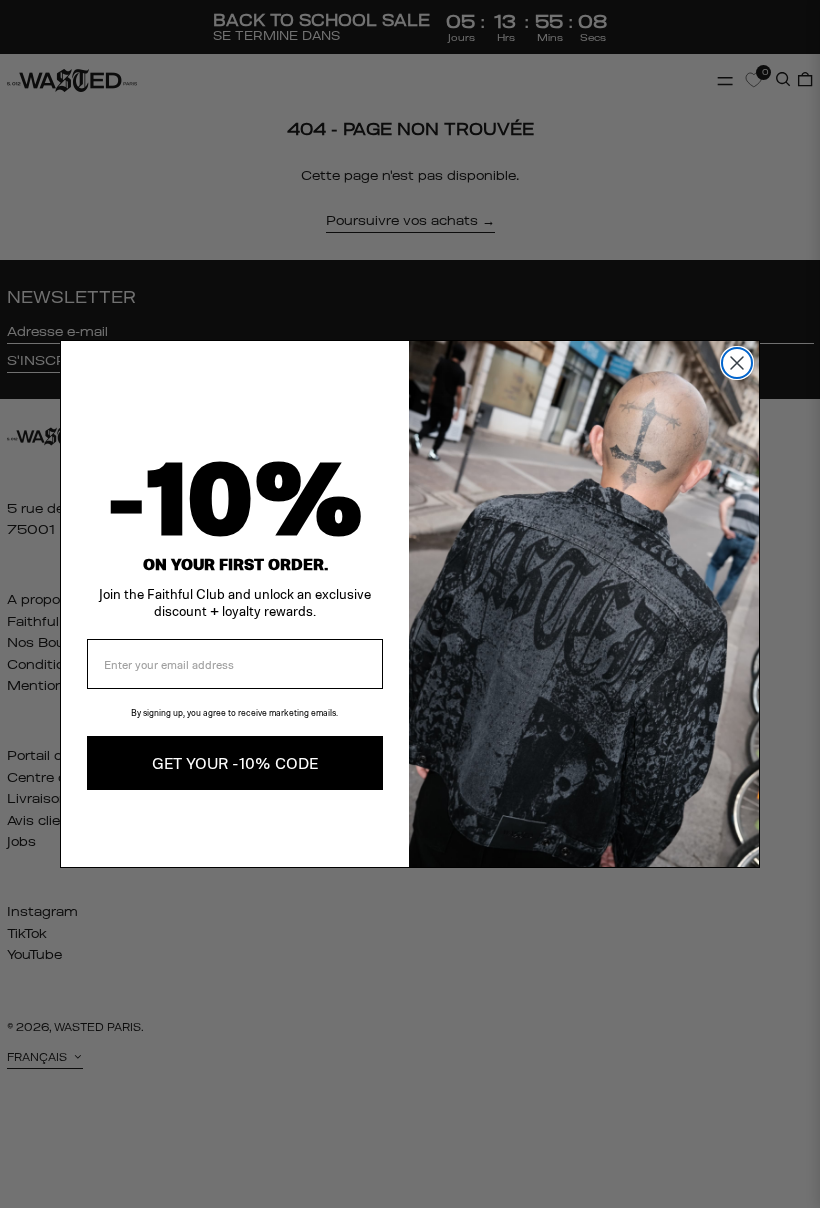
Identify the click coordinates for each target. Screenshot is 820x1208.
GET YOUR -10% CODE (235, 762)
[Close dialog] (737, 363)
